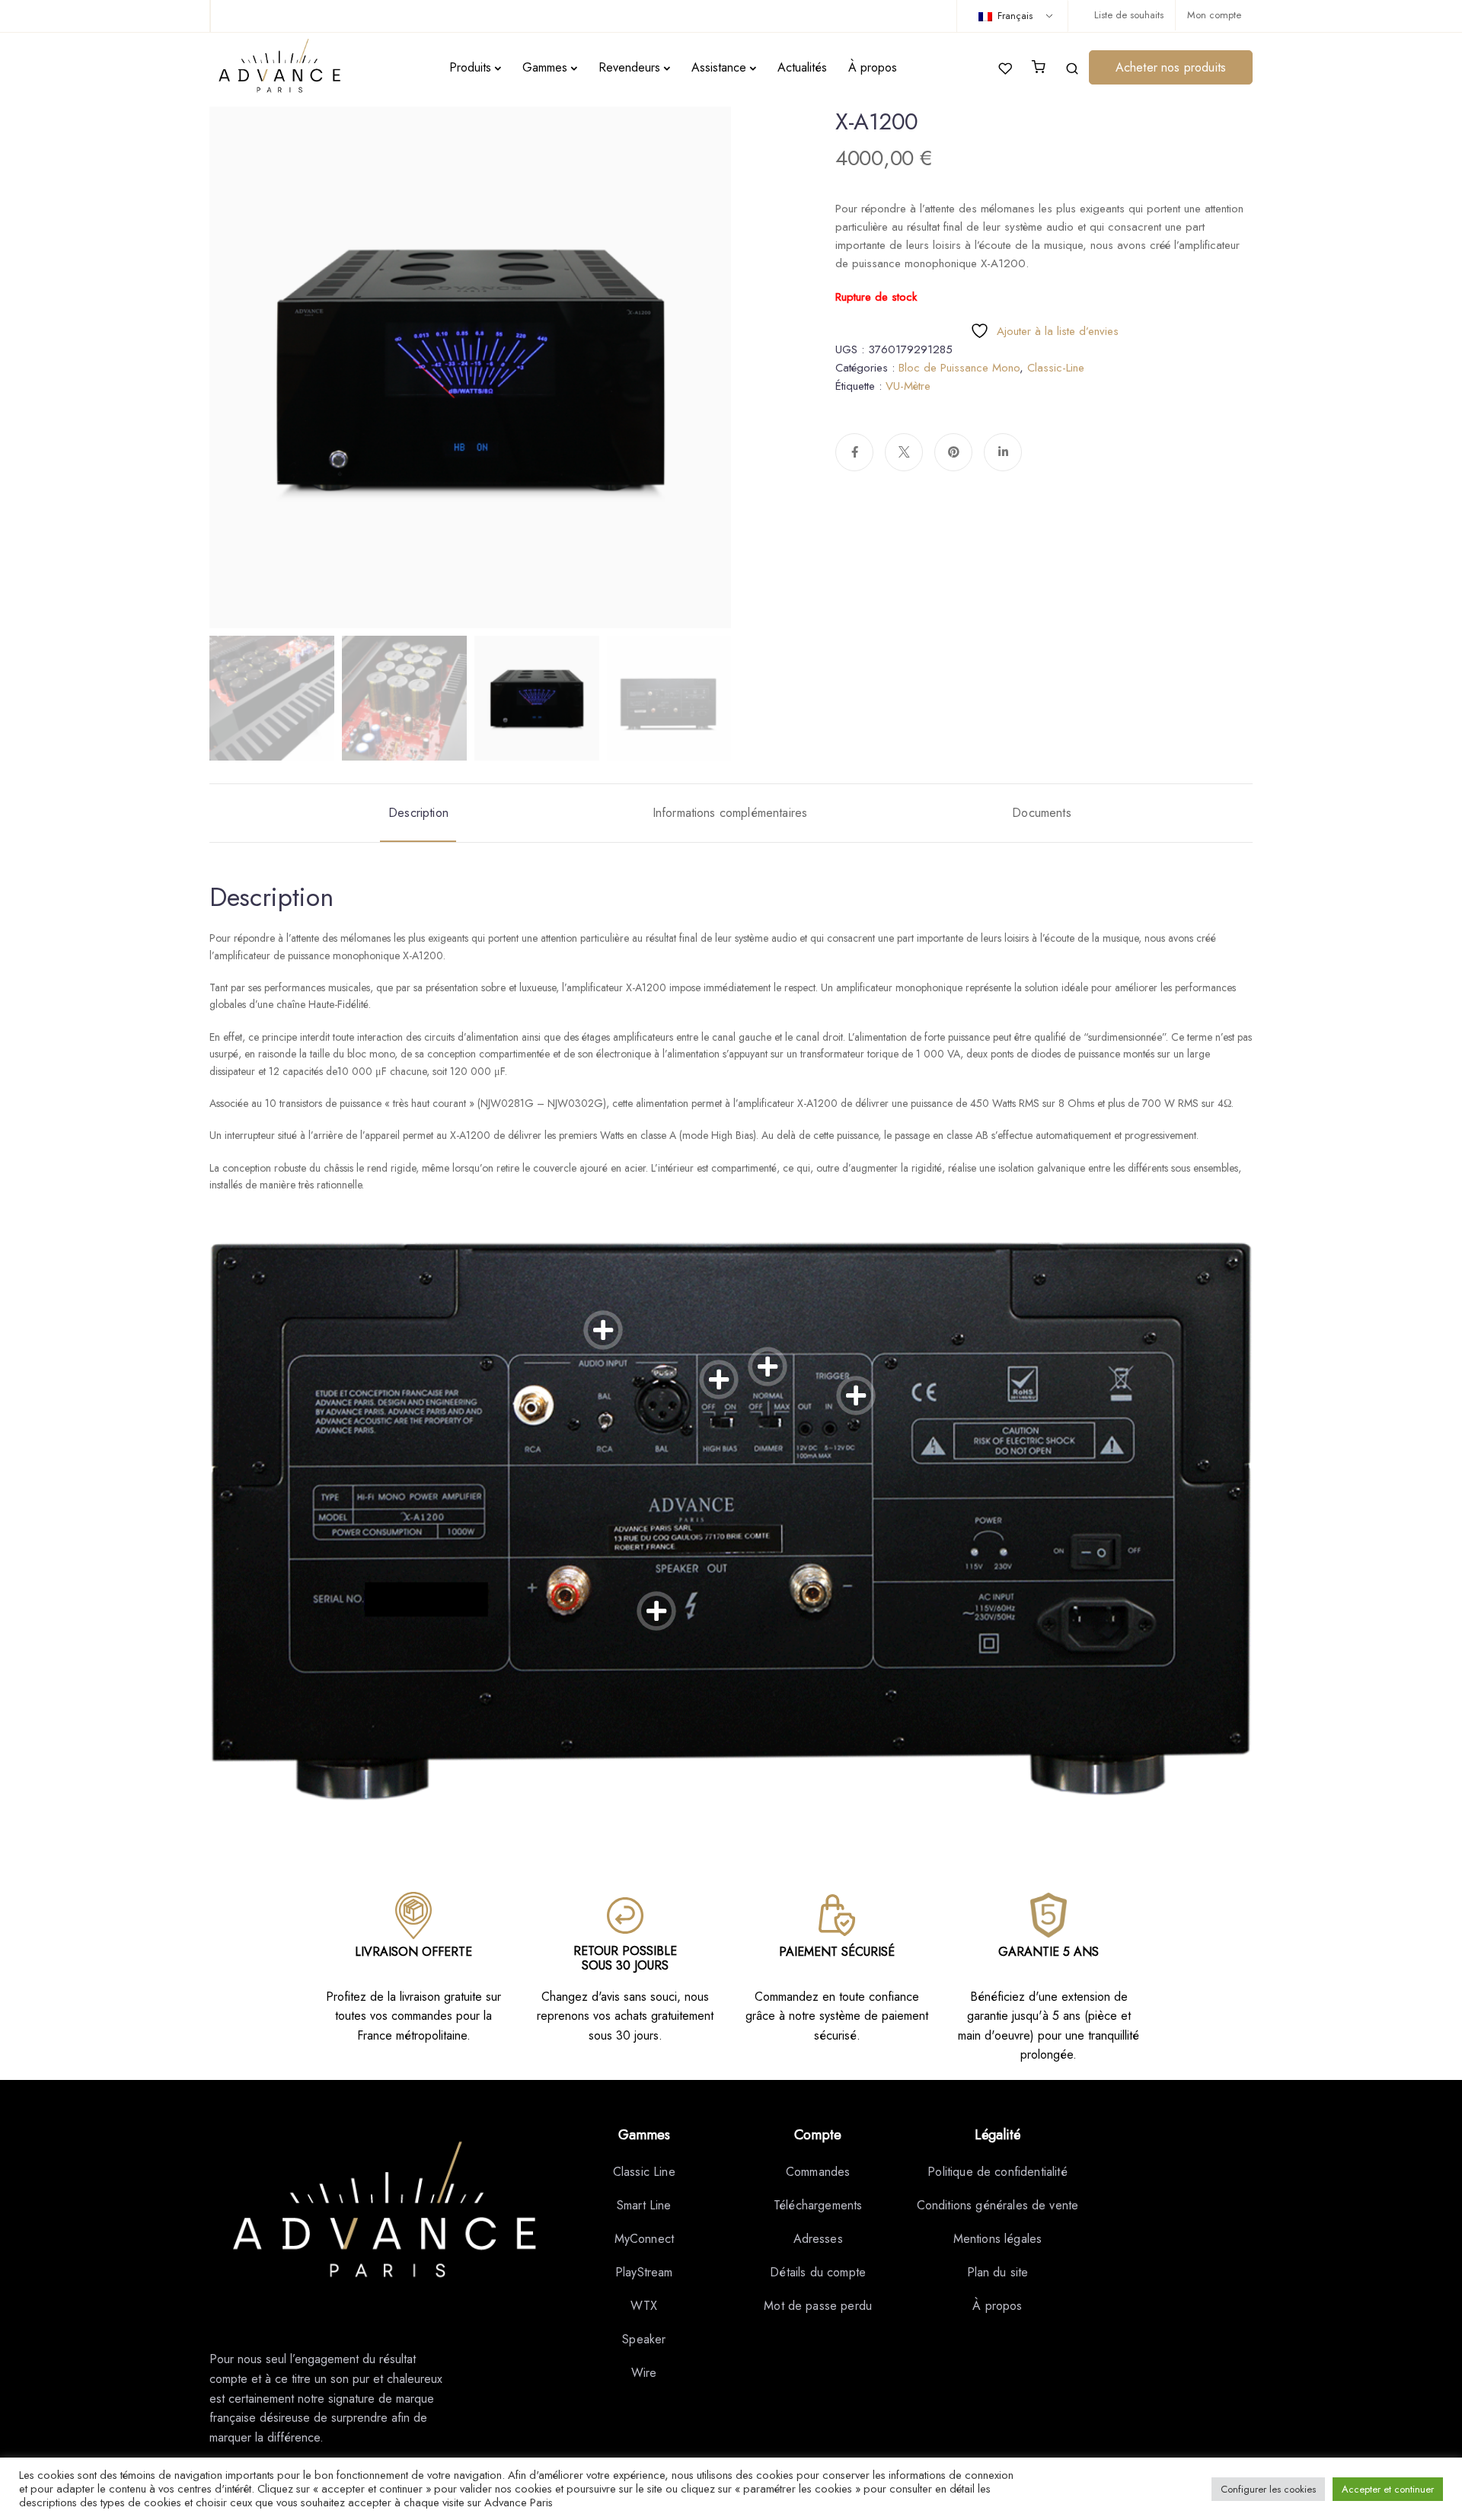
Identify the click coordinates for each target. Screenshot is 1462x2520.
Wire (644, 2373)
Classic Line (644, 2172)
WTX (644, 2306)
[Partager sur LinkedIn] (1003, 452)
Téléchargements (818, 2205)
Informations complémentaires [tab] (730, 813)
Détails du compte (818, 2272)
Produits (470, 67)
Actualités (802, 67)
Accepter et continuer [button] (1388, 2489)
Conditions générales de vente (998, 2205)
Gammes (545, 67)
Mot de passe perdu (818, 2306)
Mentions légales (998, 2239)
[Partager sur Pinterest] (953, 452)
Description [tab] (418, 813)
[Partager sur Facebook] (854, 452)
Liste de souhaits (1129, 15)
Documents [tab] (1041, 813)
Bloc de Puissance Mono (959, 368)
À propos (873, 67)
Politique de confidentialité (997, 2172)
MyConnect (644, 2239)
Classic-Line (1056, 368)
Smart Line (644, 2205)
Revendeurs (629, 67)
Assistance (719, 67)
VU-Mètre (908, 386)
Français (1014, 16)
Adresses (818, 2239)
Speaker (644, 2339)
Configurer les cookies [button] (1268, 2489)
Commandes (818, 2172)
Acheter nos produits (1171, 67)
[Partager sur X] (904, 452)
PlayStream (644, 2272)
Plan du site (998, 2272)
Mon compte (1214, 15)
